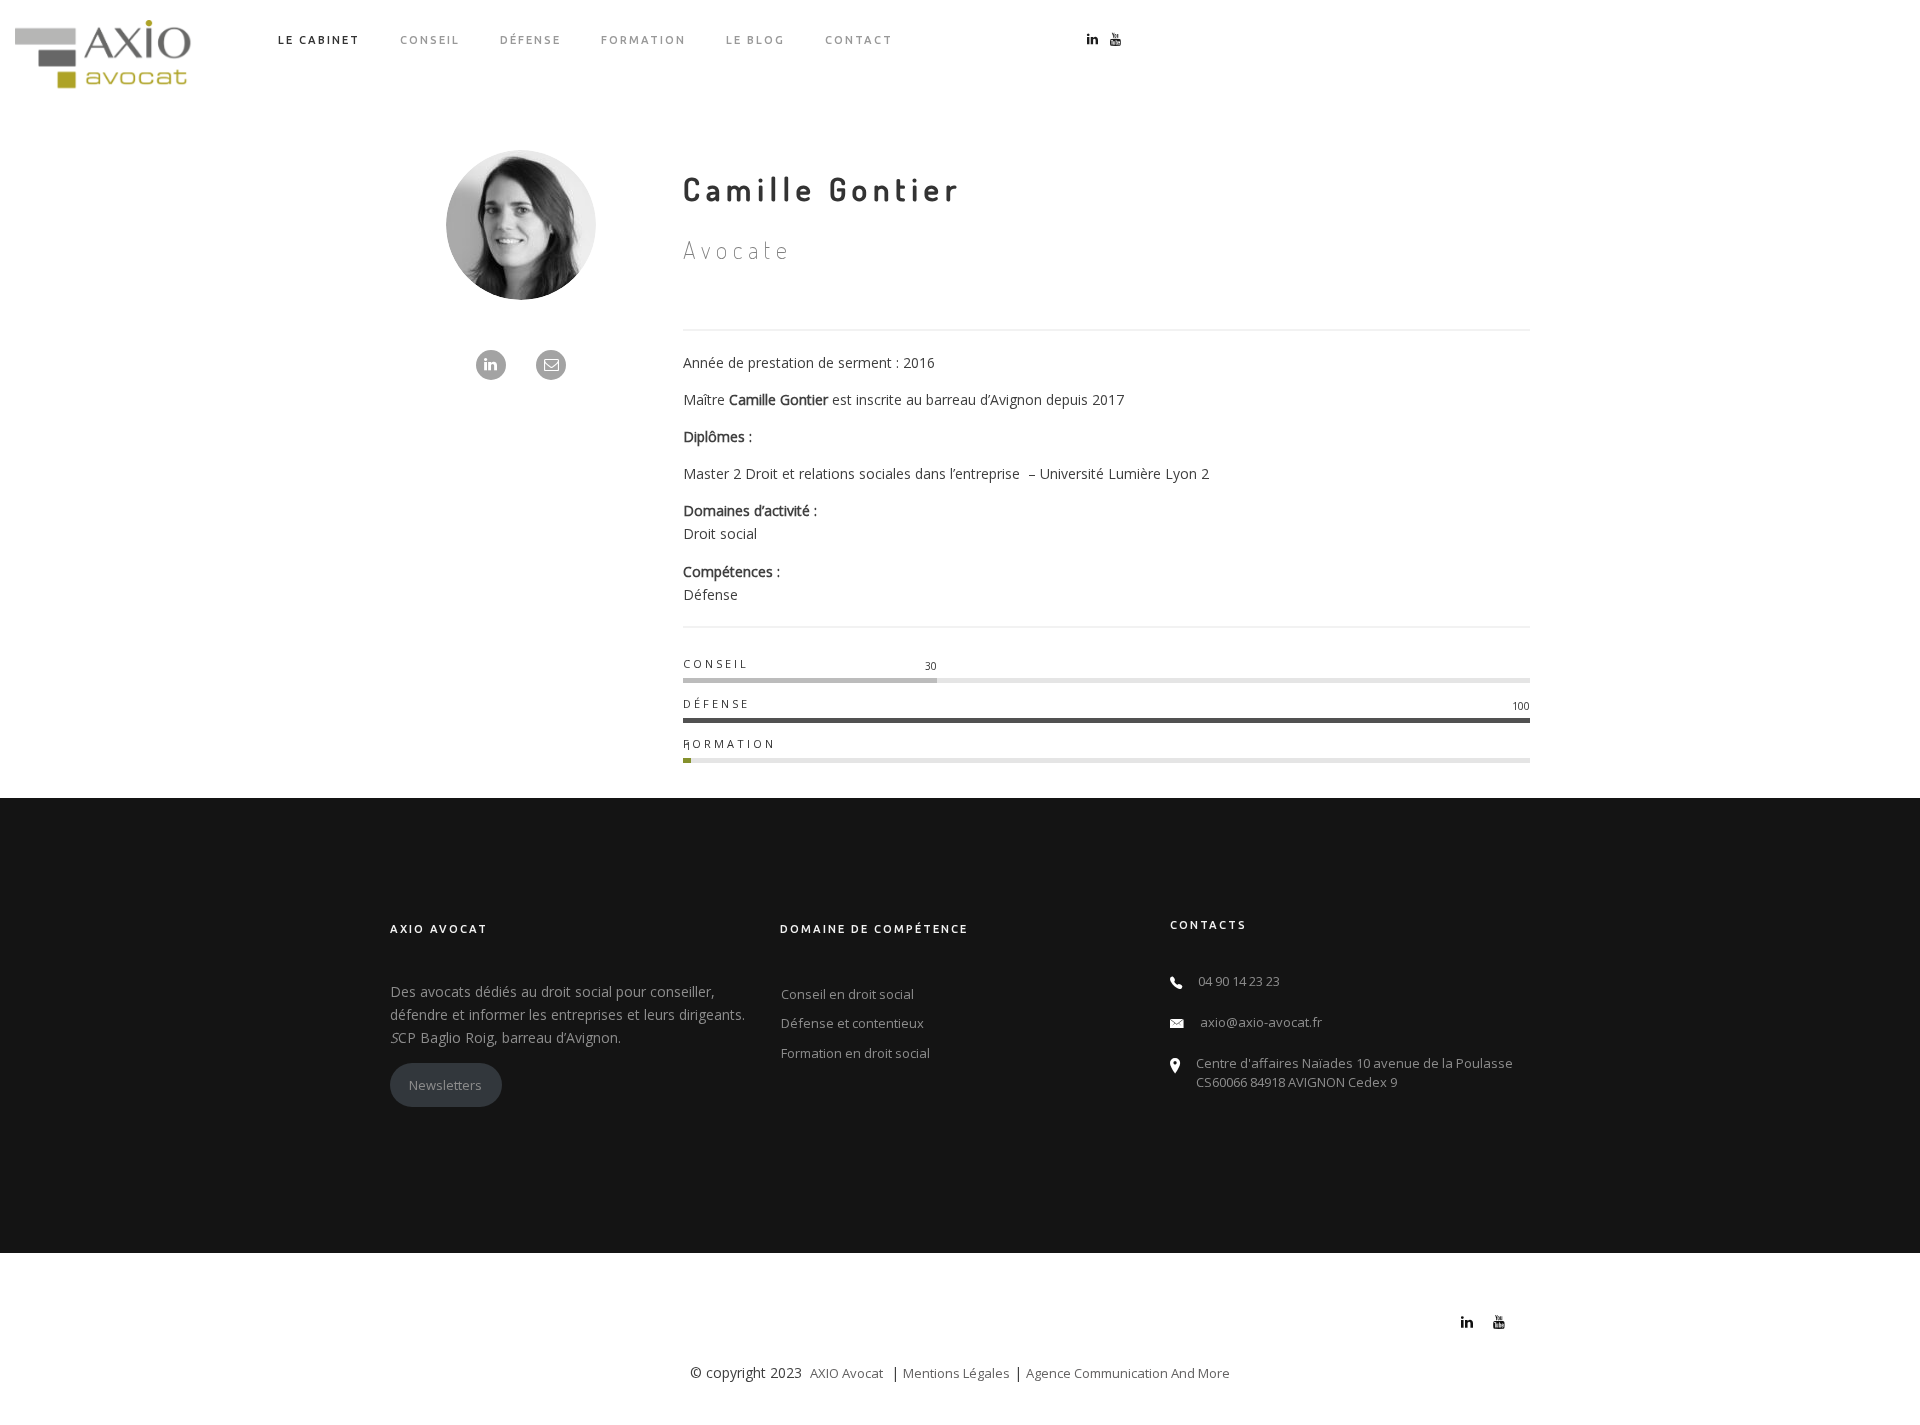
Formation (643, 40)
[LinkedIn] (1467, 1324)
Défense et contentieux (852, 1023)
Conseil (430, 40)
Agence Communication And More (1128, 1373)
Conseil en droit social (847, 994)
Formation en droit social (855, 1053)
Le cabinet (319, 40)
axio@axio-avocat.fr (1261, 1022)
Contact (859, 40)
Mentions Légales (956, 1373)
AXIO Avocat (846, 1373)
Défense (530, 40)
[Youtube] (1499, 1324)
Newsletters (445, 1085)
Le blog (755, 40)
